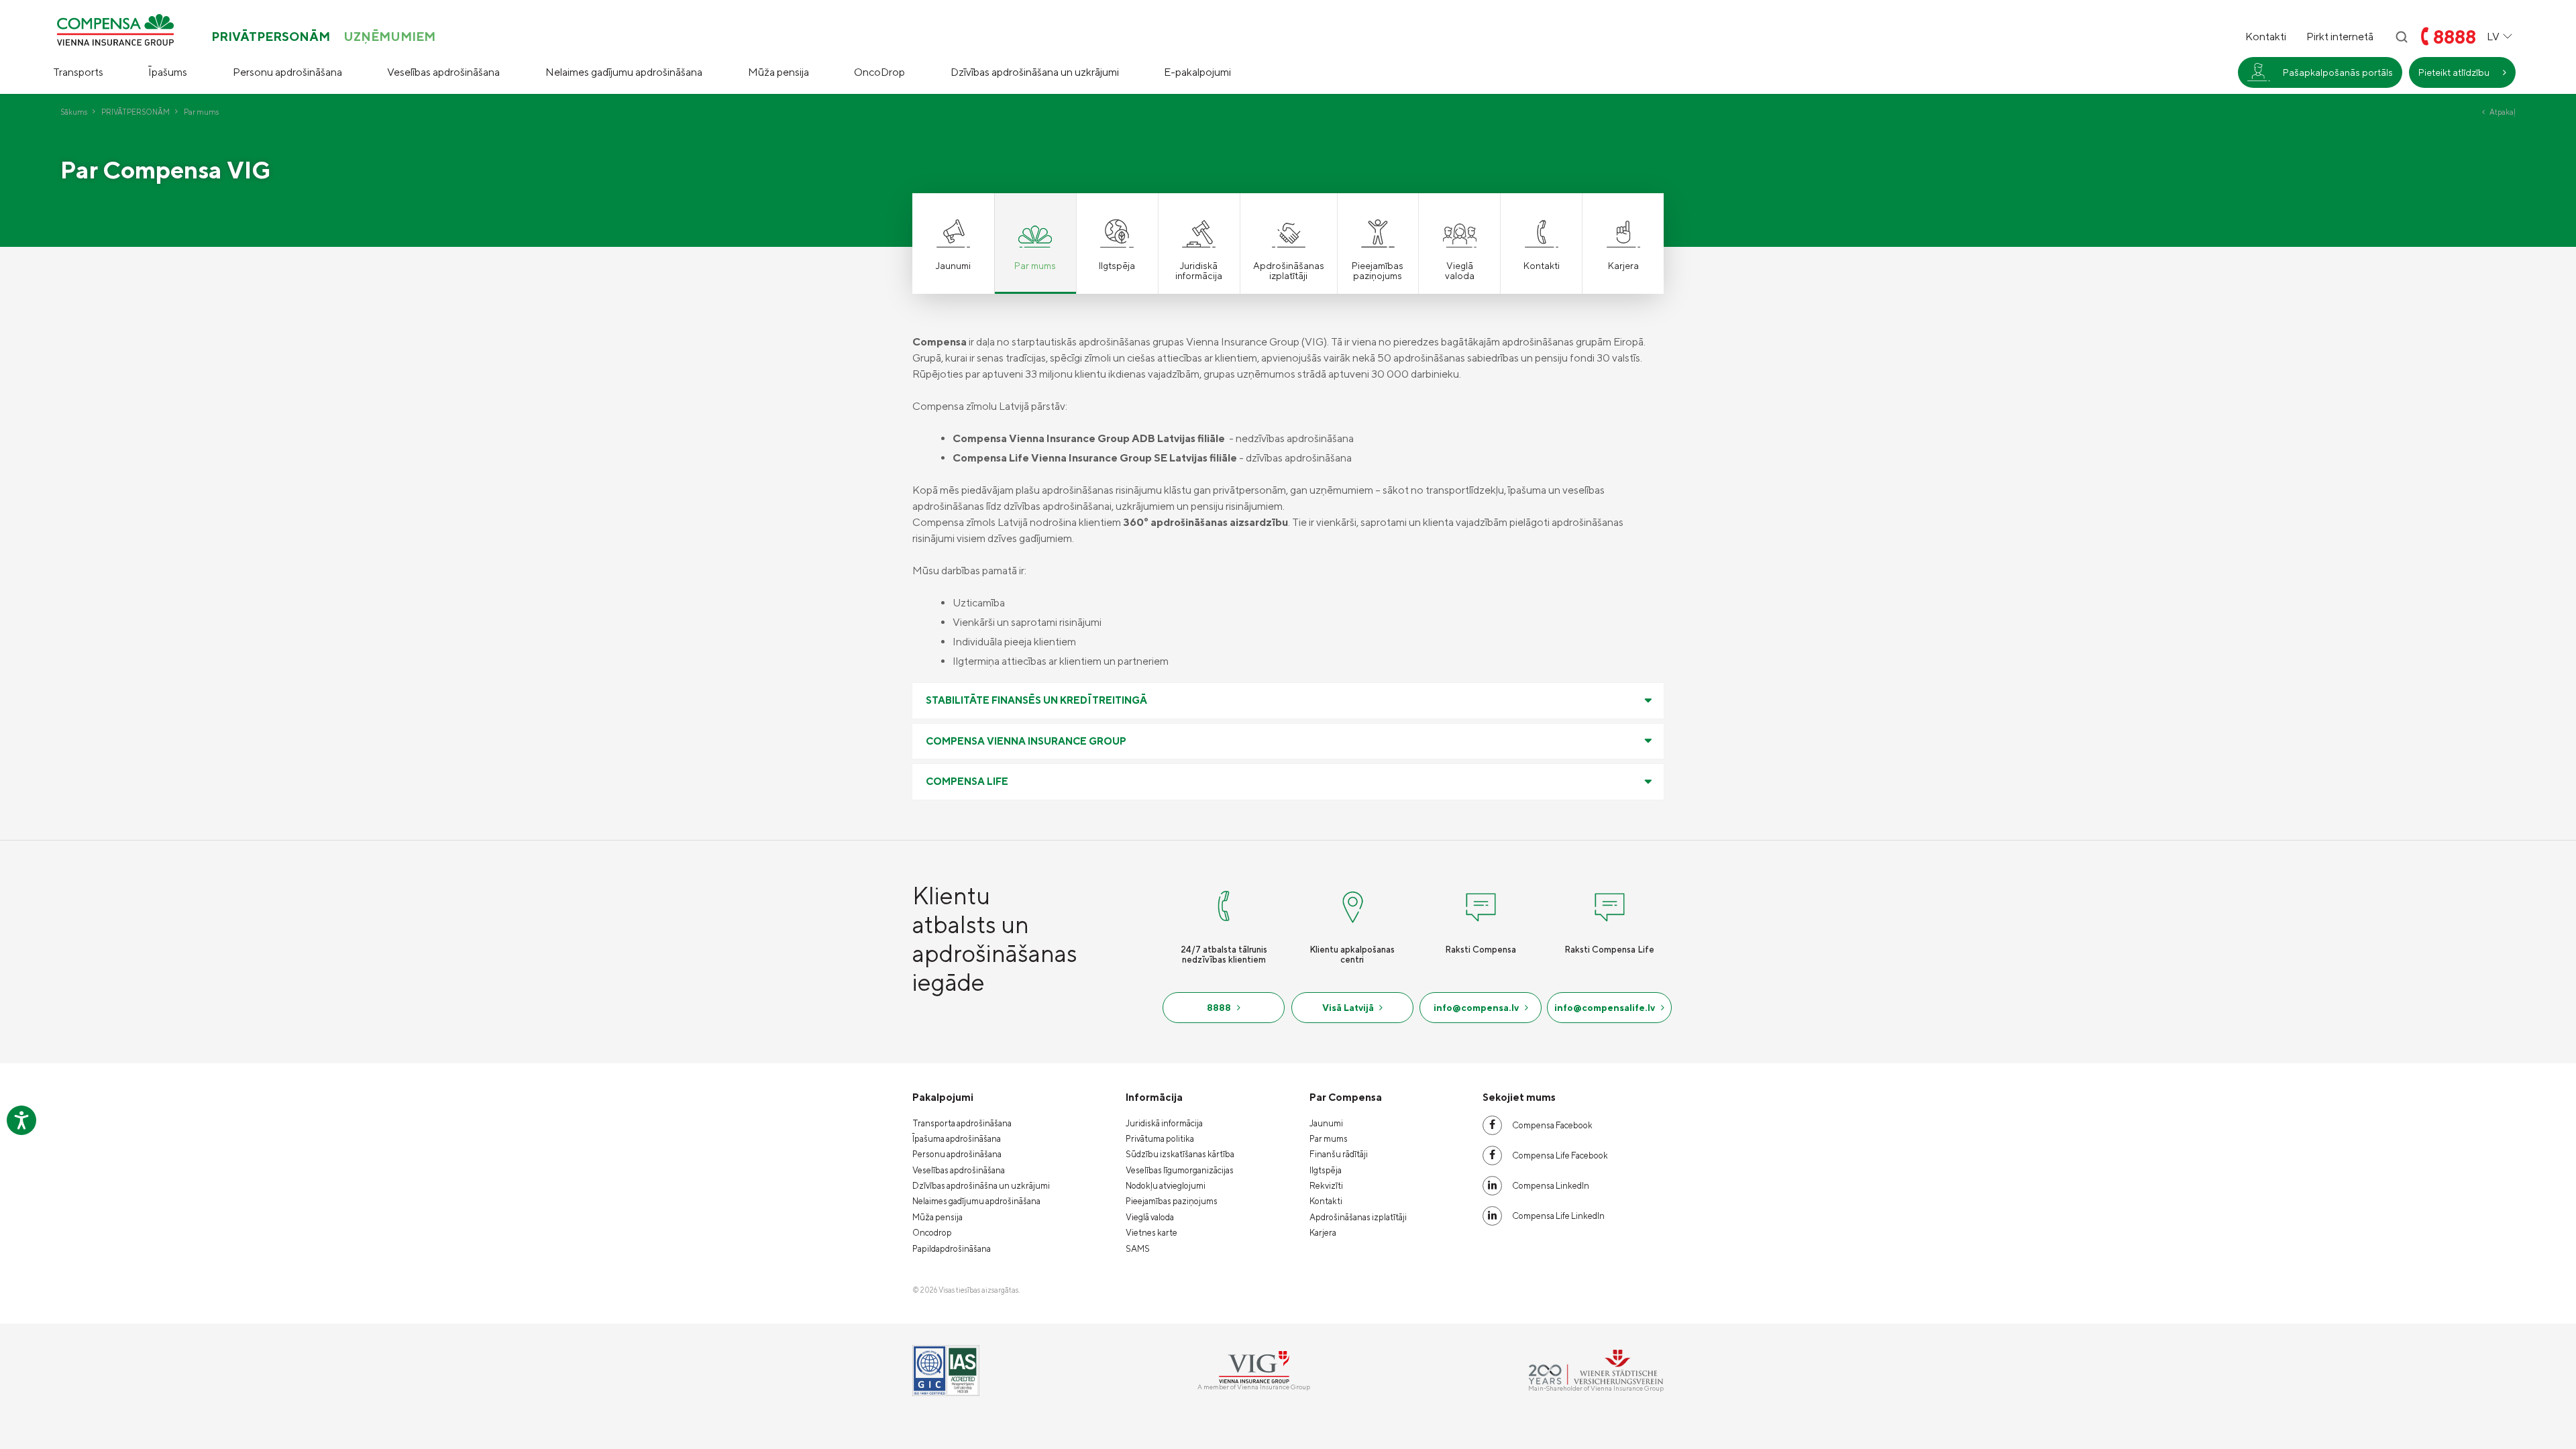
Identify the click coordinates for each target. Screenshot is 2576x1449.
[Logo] (115, 30)
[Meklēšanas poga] (2402, 37)
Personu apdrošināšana (287, 72)
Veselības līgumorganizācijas (1180, 1170)
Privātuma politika (1160, 1139)
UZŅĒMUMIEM (389, 37)
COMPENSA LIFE (967, 781)
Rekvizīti (1326, 1186)
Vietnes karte (1151, 1233)
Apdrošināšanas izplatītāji (1358, 1217)
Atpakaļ (2503, 112)
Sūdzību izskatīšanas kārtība (1180, 1154)
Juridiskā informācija (1164, 1123)
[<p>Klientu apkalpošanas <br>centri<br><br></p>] (1352, 904)
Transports (78, 72)
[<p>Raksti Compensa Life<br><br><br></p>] (1609, 904)
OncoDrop (879, 72)
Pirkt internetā (2340, 37)
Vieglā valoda (1150, 1217)
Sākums (74, 112)
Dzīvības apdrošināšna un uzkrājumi (981, 1186)
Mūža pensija (779, 72)
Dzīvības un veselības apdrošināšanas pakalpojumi (2312, 168)
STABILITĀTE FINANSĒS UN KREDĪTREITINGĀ (1036, 700)
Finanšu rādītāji (1339, 1154)
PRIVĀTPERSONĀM (271, 37)
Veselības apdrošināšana (443, 72)
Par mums (1329, 1139)
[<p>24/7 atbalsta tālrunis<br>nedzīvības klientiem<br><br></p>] (1224, 904)
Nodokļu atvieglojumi (1166, 1186)
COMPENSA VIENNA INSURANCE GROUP (1026, 741)
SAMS (1138, 1249)
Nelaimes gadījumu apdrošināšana (624, 72)
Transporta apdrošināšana (962, 1123)
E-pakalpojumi (1197, 72)
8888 (2455, 37)
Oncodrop (932, 1233)
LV (2493, 37)
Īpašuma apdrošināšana (957, 1139)
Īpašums (168, 72)
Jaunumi (1326, 1123)
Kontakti (2266, 37)
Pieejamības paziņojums (1172, 1201)
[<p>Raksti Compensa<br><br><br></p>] (1481, 904)
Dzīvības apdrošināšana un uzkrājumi (1035, 72)
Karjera (1323, 1233)
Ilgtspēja (1326, 1170)
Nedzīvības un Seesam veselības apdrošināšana (2315, 127)
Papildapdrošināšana (952, 1249)
